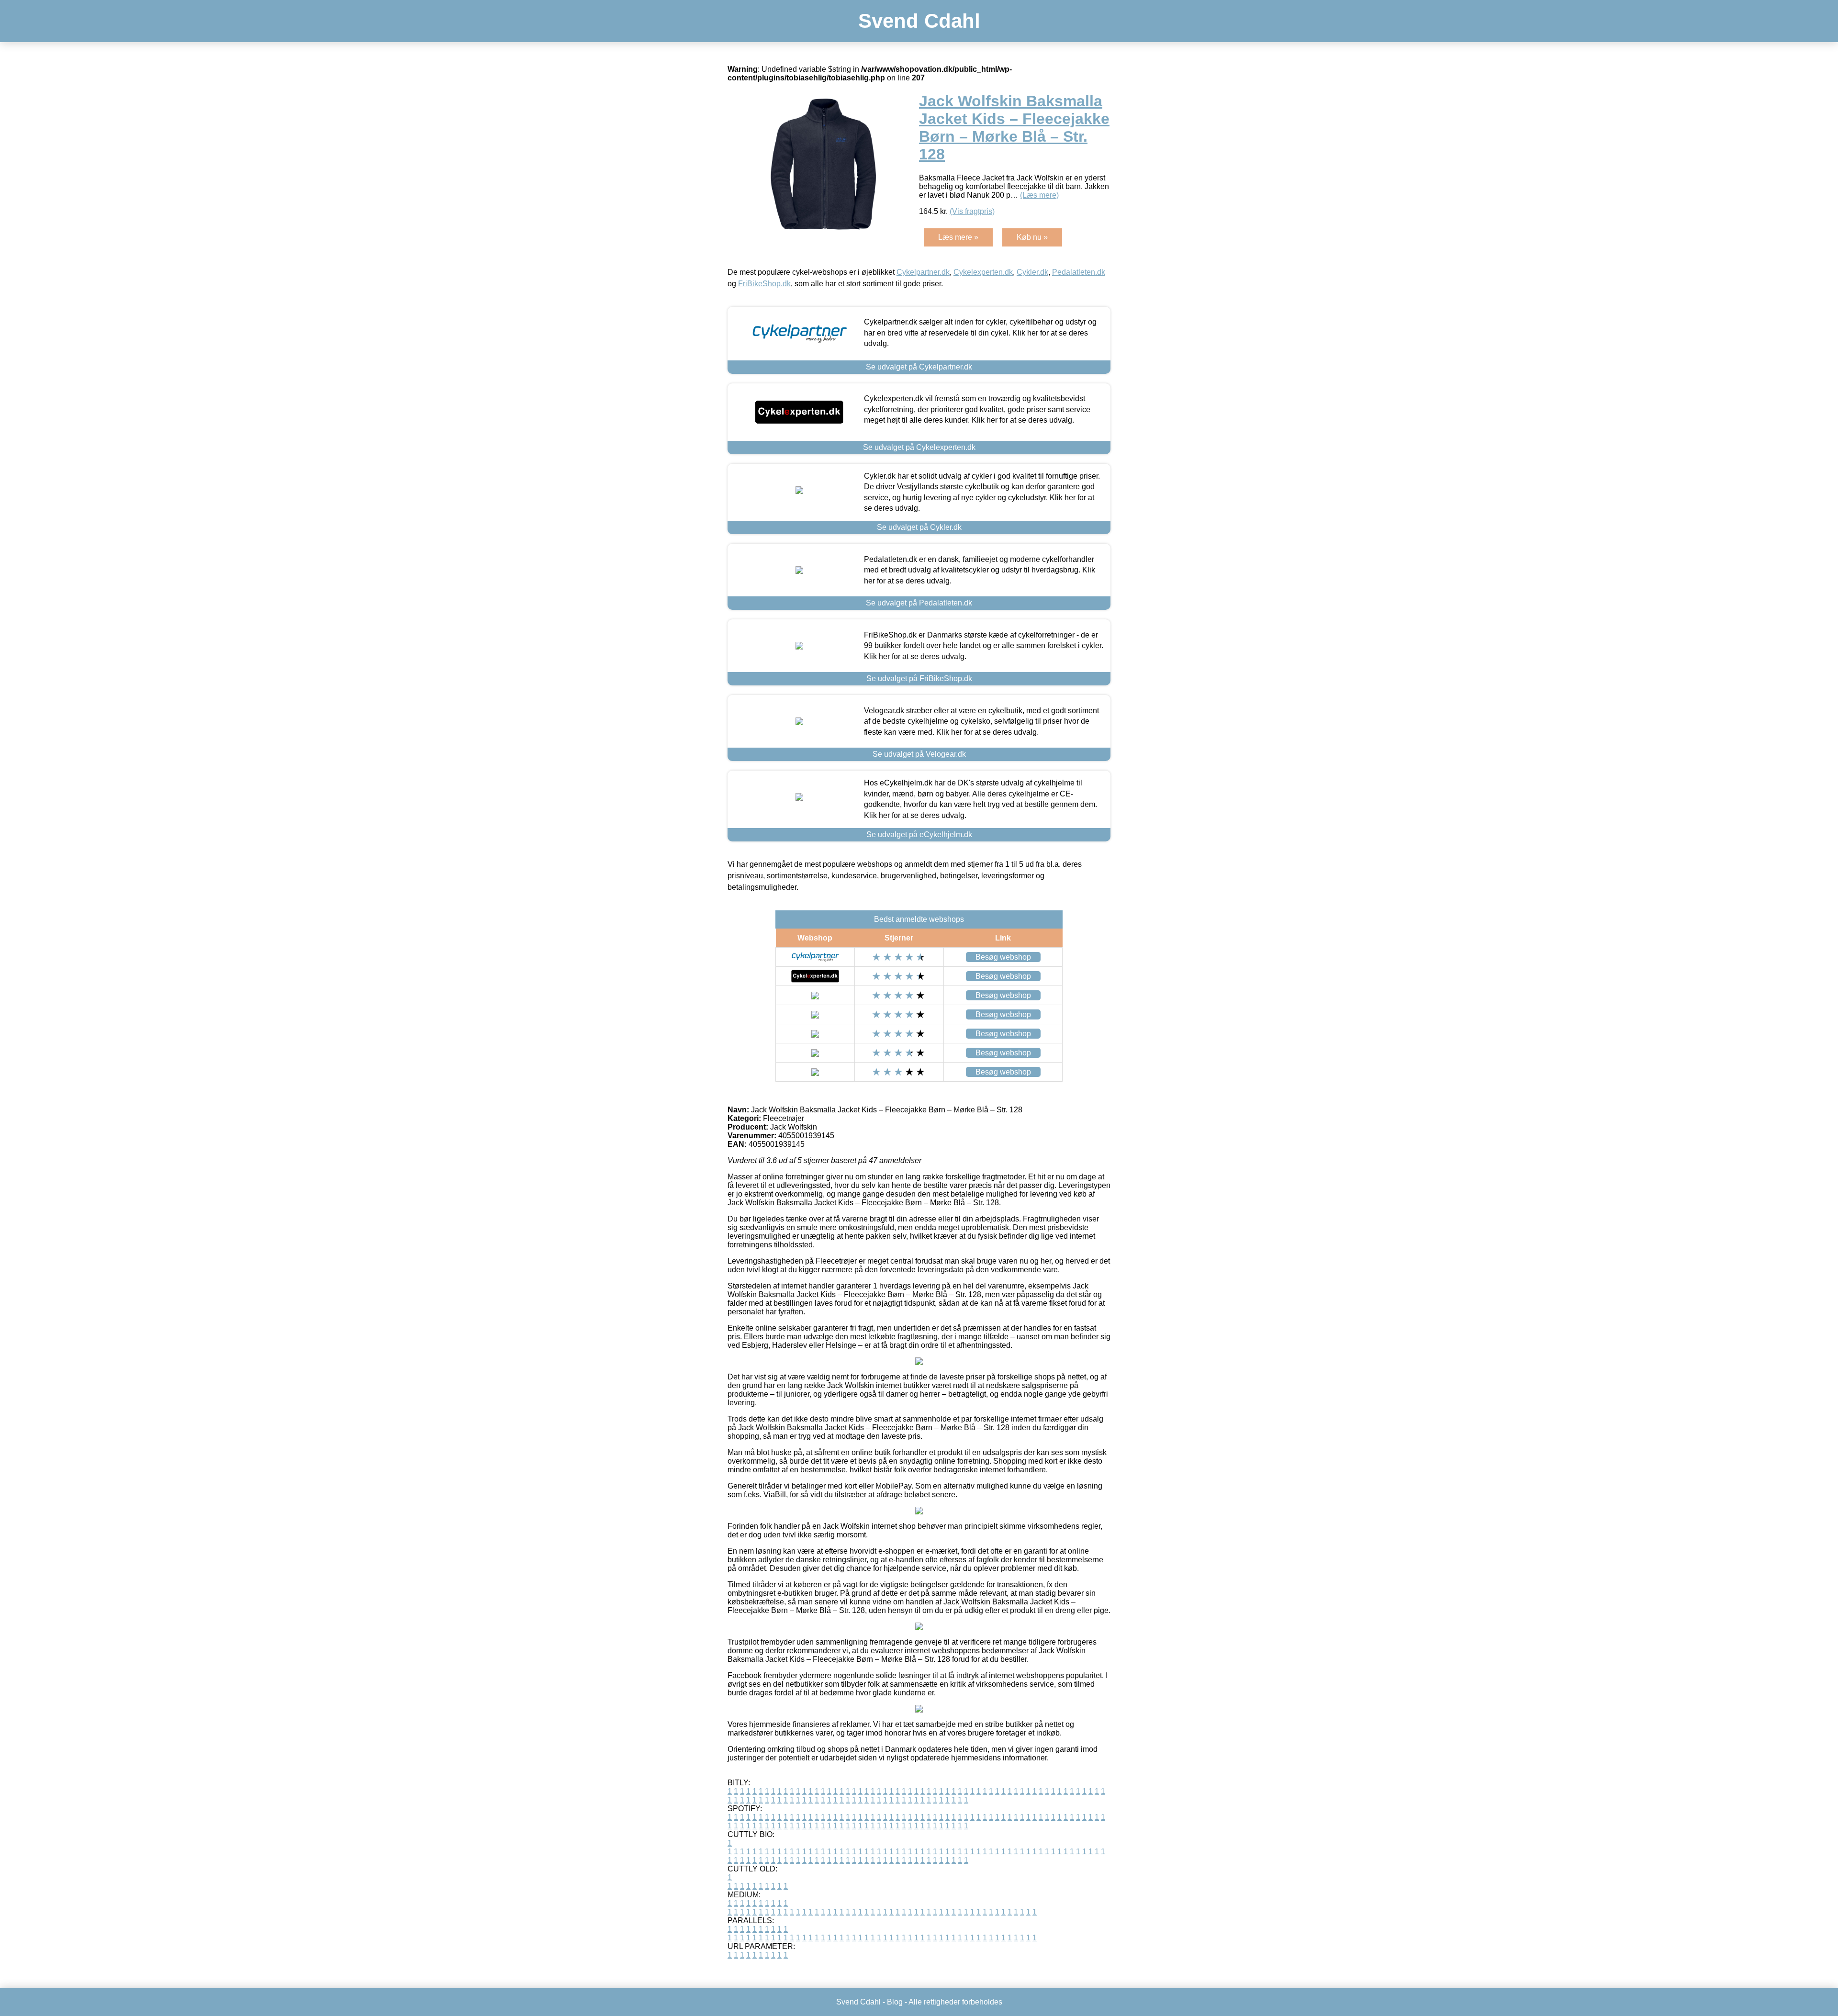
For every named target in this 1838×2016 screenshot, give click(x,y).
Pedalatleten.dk (1079, 272)
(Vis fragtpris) (972, 211)
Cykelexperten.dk (983, 272)
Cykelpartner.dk (923, 272)
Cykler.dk (1032, 272)
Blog (895, 2002)
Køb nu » (1032, 237)
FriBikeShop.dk (764, 284)
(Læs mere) (1039, 195)
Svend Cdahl (919, 21)
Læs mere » (958, 237)
